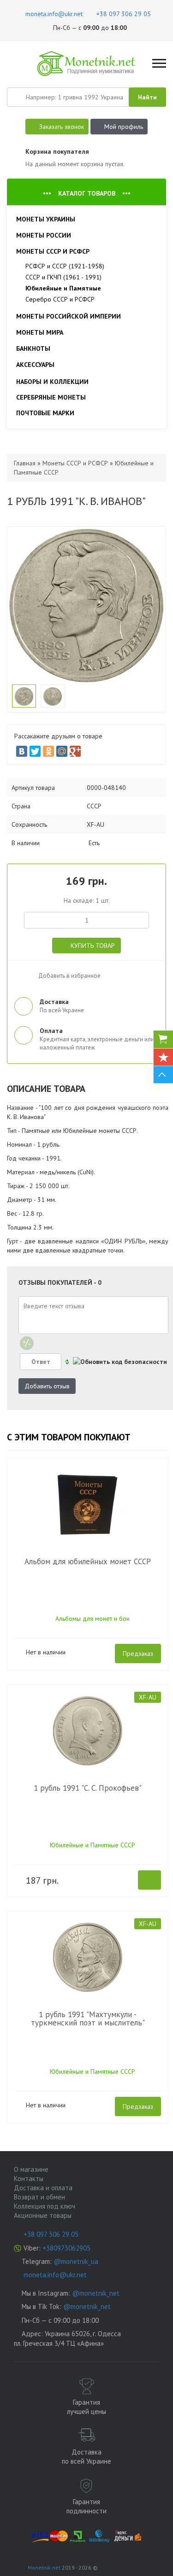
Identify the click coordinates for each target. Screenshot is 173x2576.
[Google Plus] (75, 751)
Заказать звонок (62, 127)
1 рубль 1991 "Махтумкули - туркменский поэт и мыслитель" (88, 2019)
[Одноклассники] (48, 751)
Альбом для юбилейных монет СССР (88, 1561)
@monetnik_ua (76, 2261)
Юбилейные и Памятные (63, 288)
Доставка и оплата (43, 2188)
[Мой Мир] (62, 751)
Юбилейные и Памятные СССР (92, 1845)
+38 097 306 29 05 (51, 2234)
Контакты (29, 2179)
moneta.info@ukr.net (55, 2275)
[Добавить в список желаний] (23, 973)
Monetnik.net (44, 2567)
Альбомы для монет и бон (92, 1619)
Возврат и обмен (39, 2197)
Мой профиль (124, 127)
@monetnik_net (96, 2293)
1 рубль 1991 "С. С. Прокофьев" (88, 1788)
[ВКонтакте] (22, 751)
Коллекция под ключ (45, 2206)
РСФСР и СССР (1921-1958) (65, 266)
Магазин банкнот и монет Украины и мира (86, 64)
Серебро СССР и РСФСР (60, 299)
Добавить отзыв (47, 1386)
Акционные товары (43, 2215)
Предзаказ (138, 1654)
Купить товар (93, 946)
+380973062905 (66, 2248)
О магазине (31, 2169)
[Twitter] (35, 751)
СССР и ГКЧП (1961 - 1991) (63, 277)
